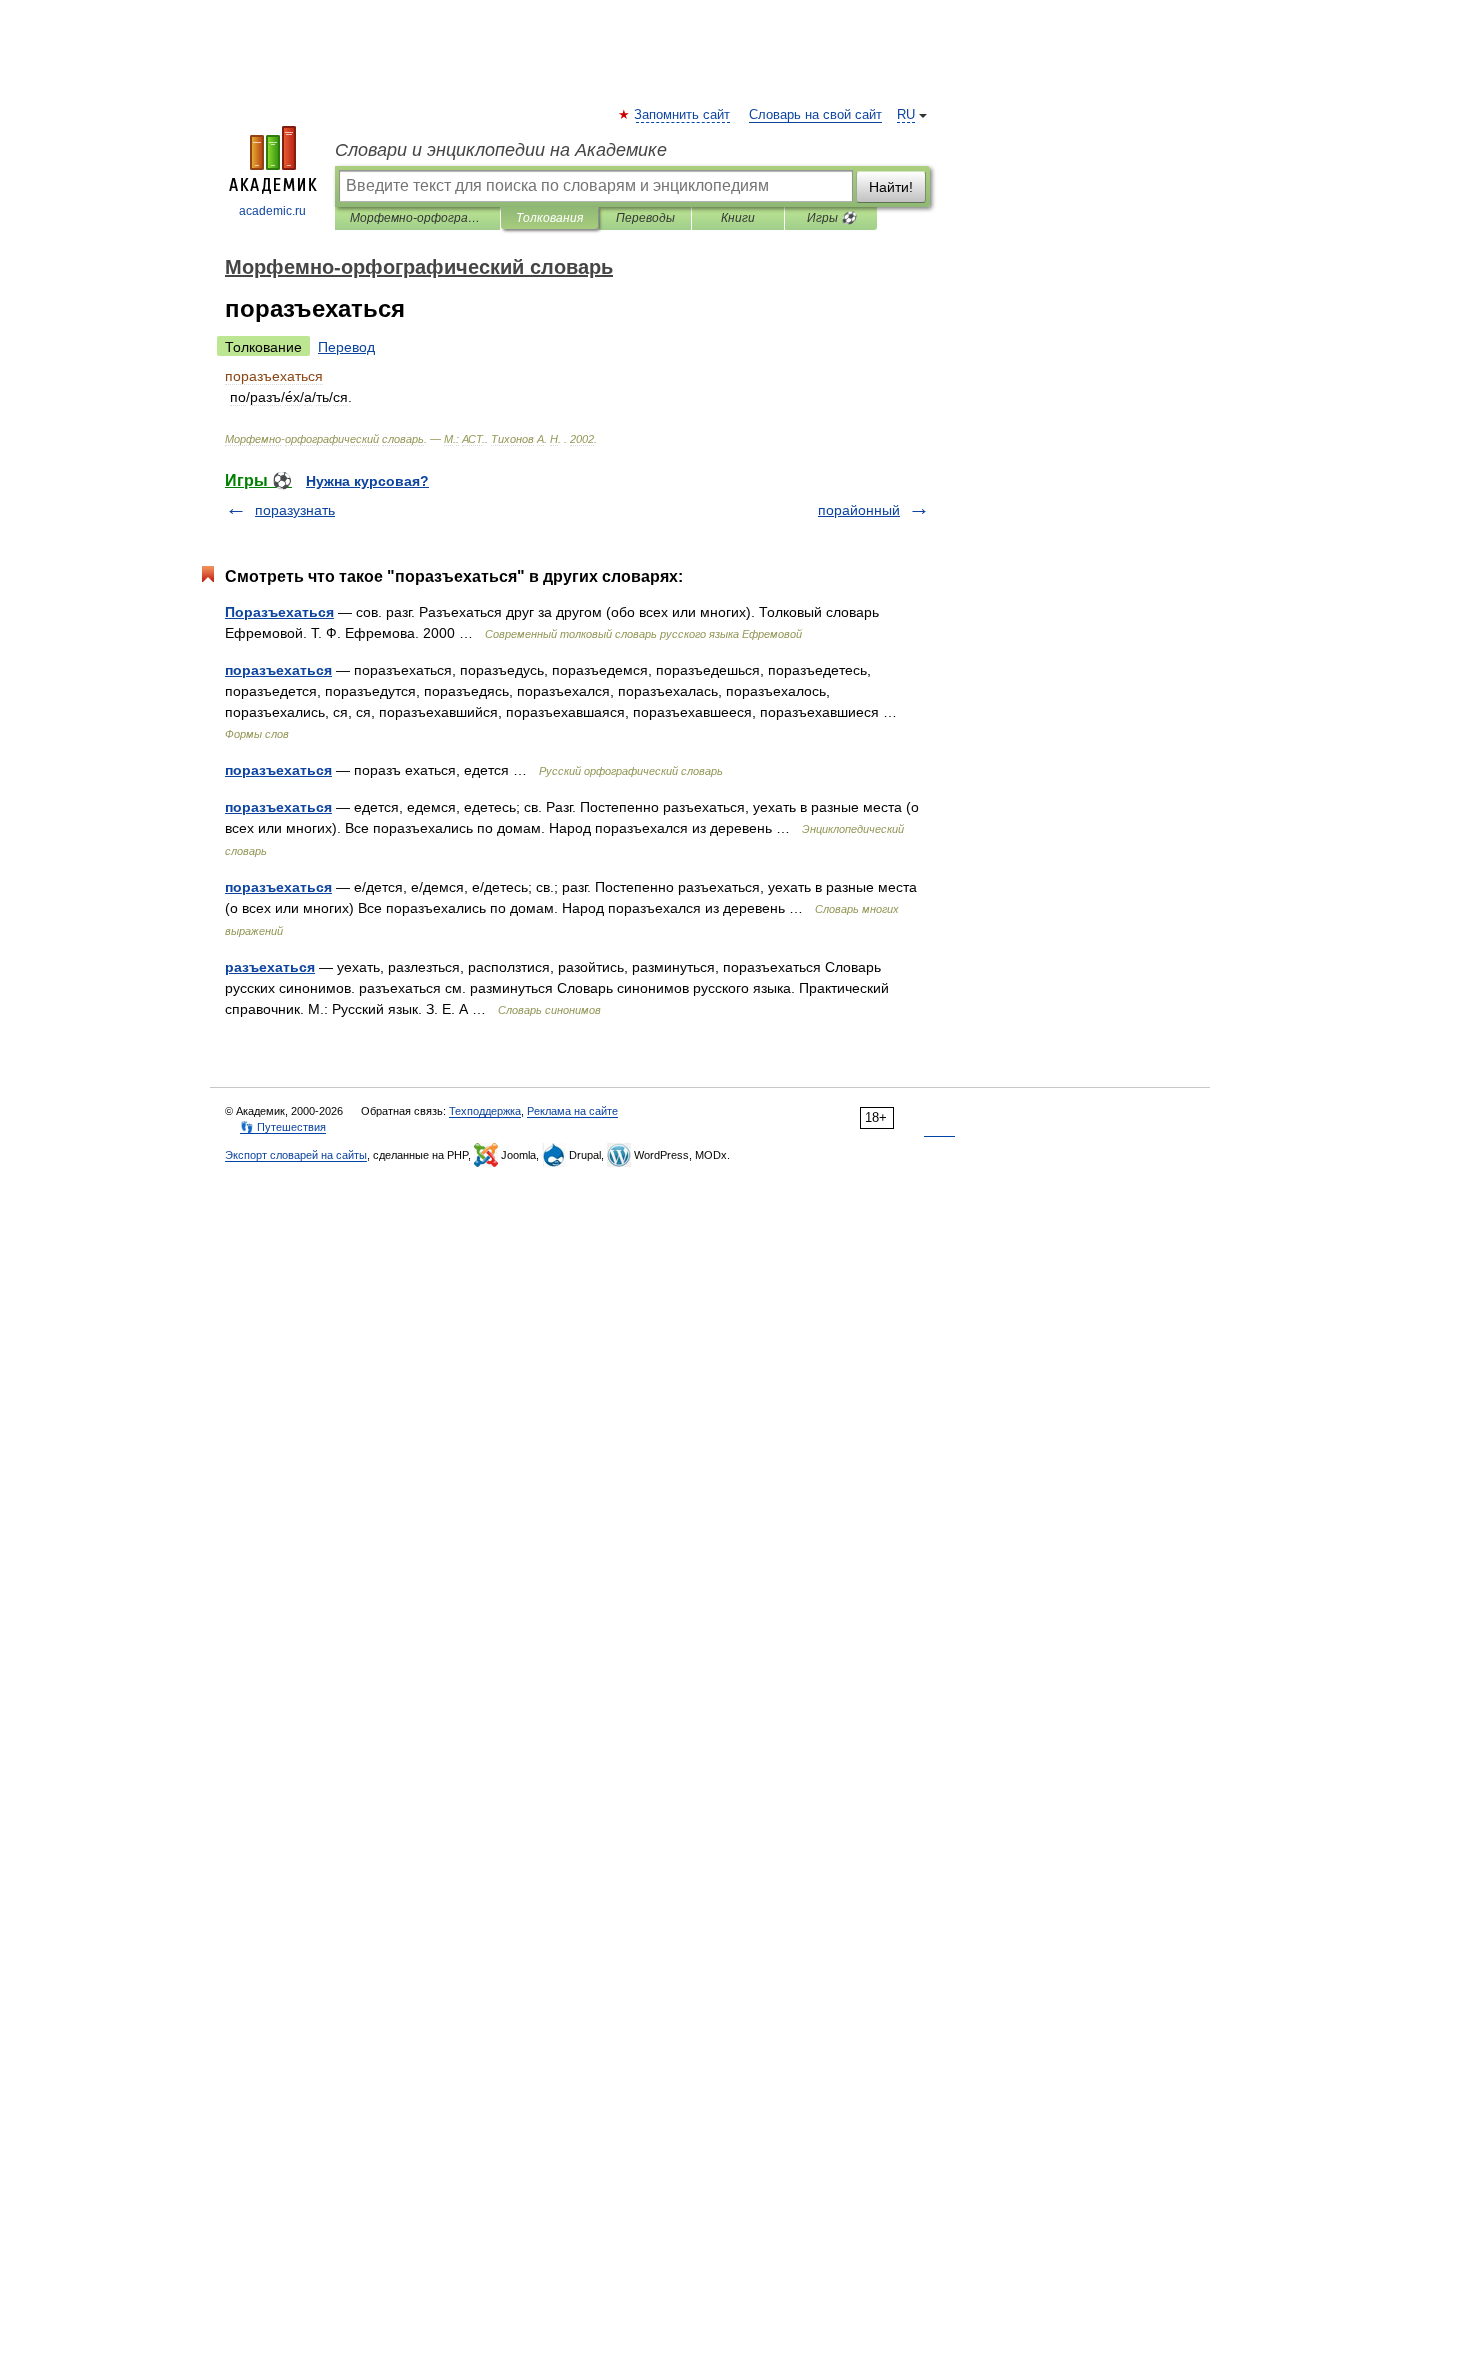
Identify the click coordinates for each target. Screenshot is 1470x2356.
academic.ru (272, 211)
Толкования (549, 218)
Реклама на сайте (572, 1111)
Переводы (645, 218)
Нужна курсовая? (367, 481)
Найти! (891, 187)
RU (906, 115)
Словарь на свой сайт (815, 115)
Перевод (346, 347)
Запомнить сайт (683, 115)
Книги (738, 218)
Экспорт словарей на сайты (296, 1155)
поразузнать (295, 510)
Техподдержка (485, 1111)
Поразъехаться (279, 612)
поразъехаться (278, 670)
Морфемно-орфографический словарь (417, 218)
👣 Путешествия (283, 1127)
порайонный (859, 510)
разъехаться (270, 967)
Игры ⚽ (831, 218)
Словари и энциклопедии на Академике (501, 150)
